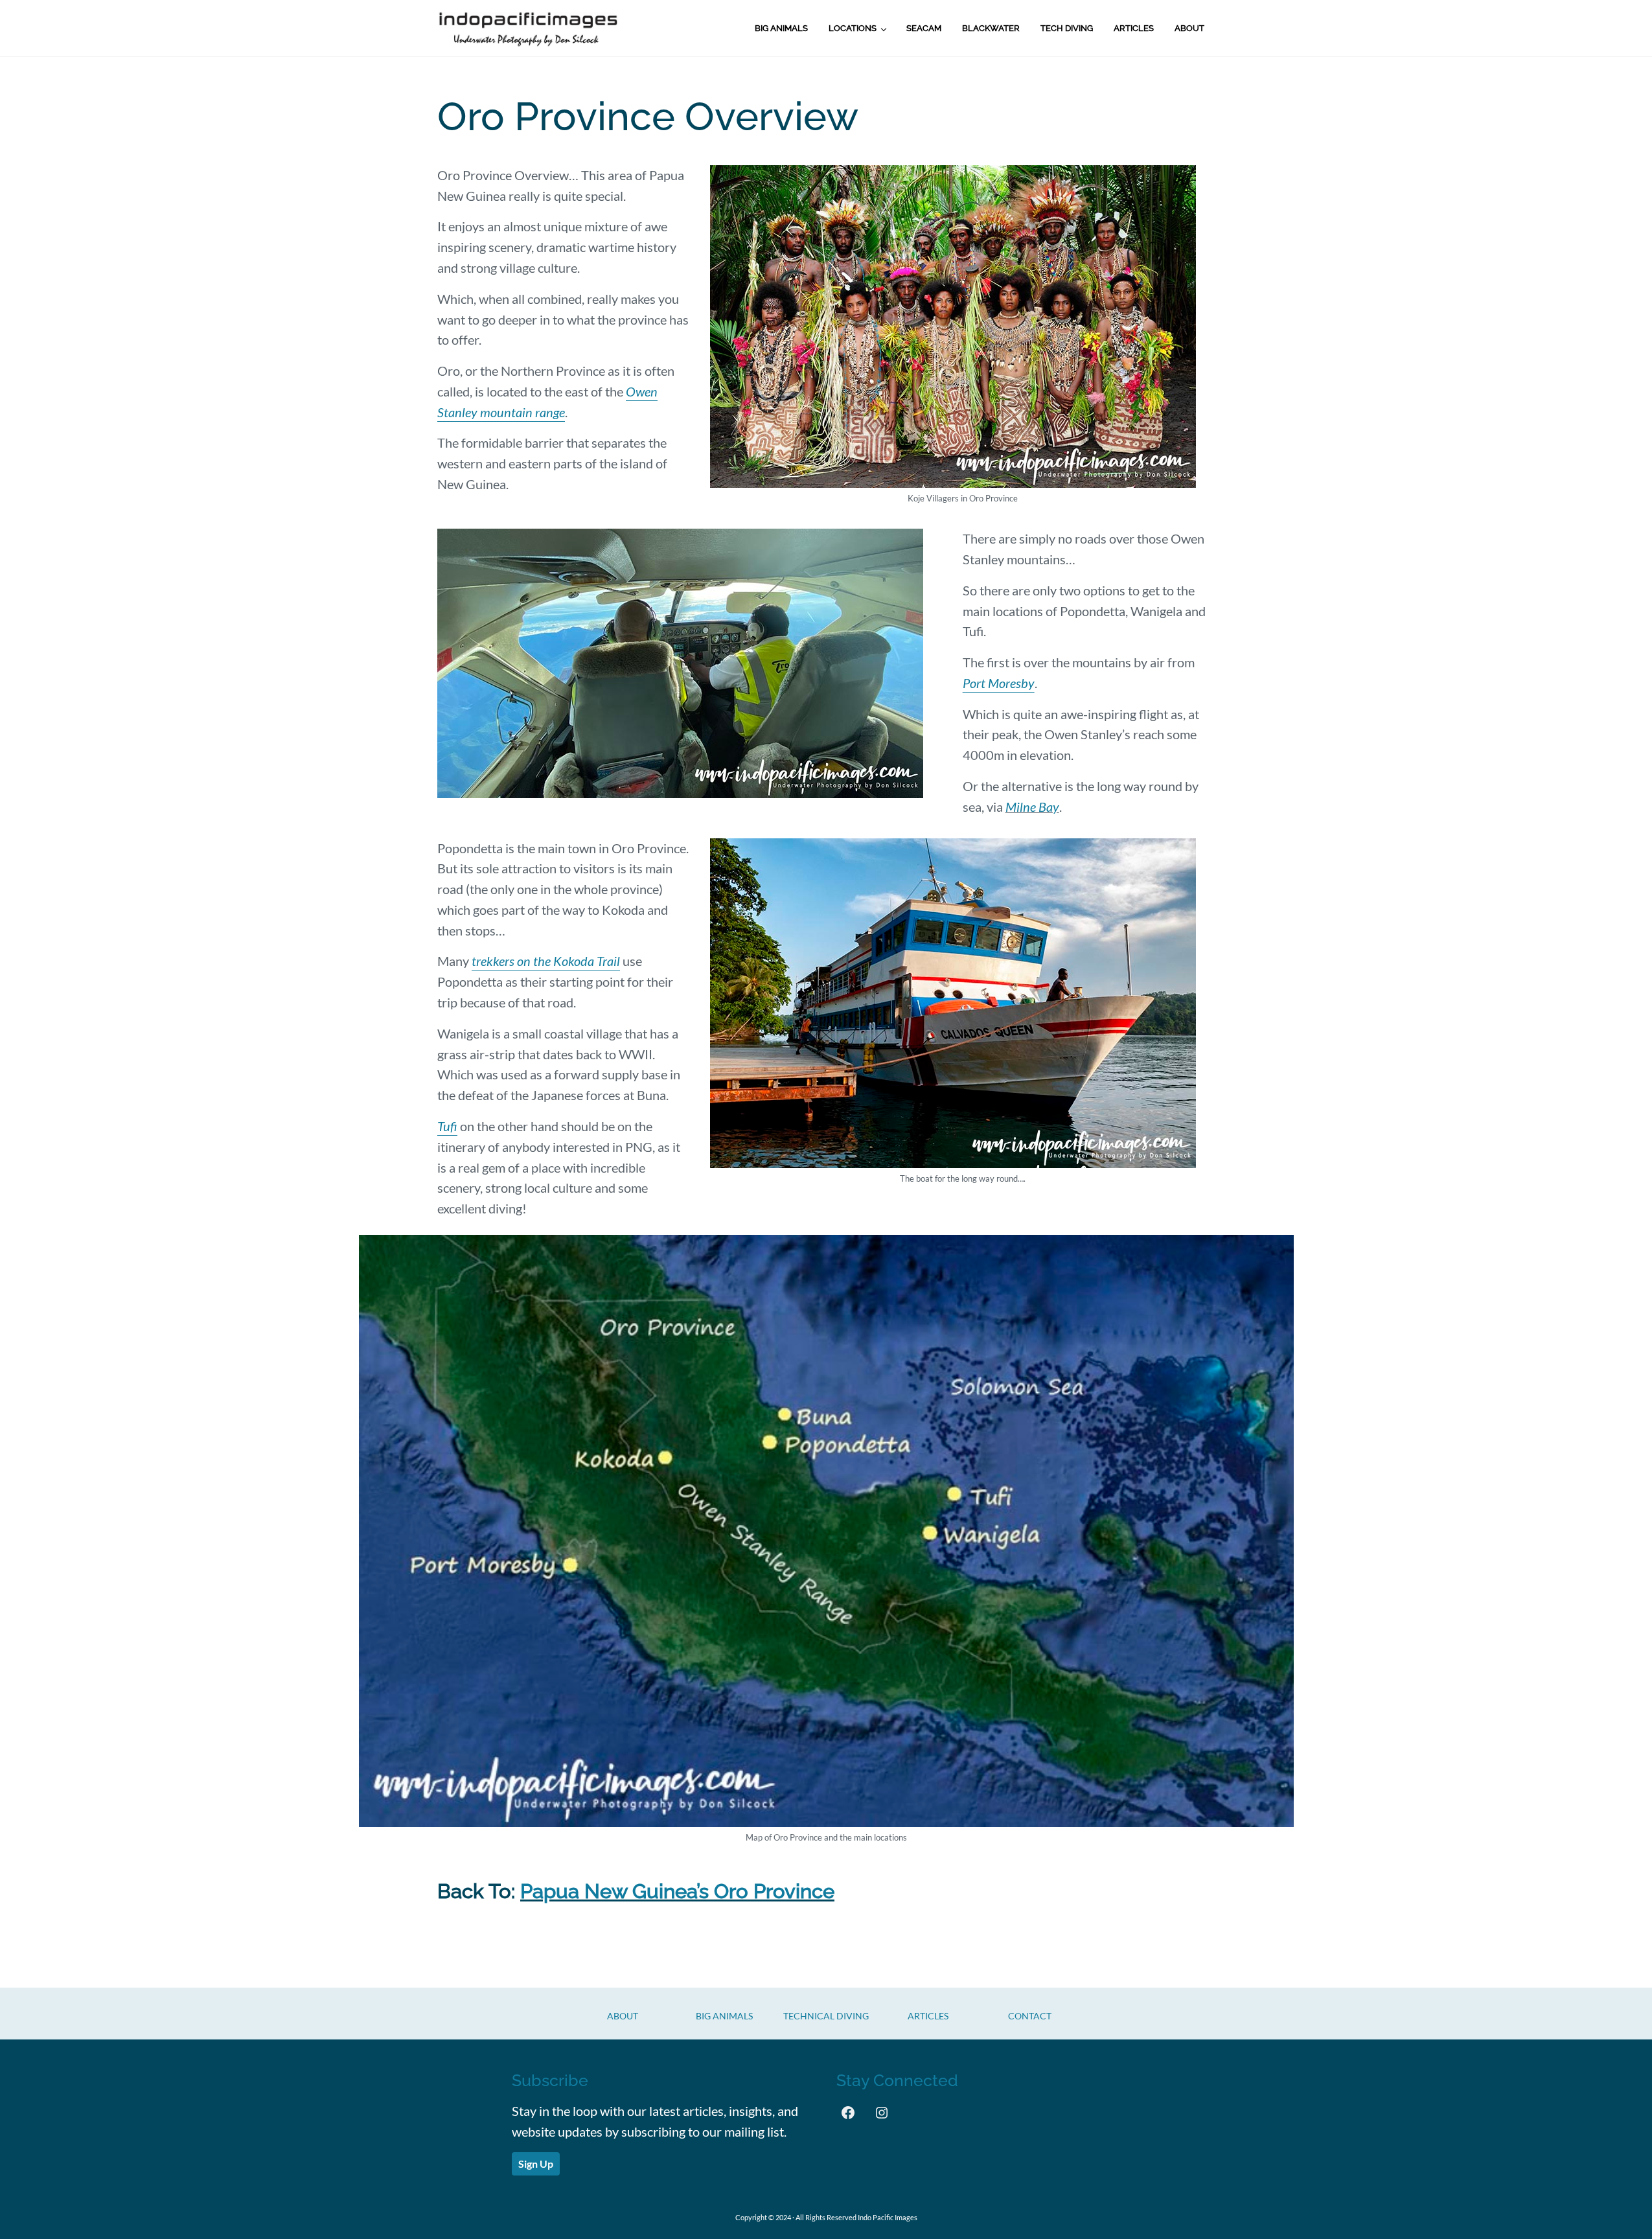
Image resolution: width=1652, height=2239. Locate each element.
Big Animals (724, 2016)
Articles (928, 2016)
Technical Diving (826, 2016)
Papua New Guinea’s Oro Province (677, 1891)
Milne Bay (1032, 807)
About (623, 2016)
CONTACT (1030, 2016)
